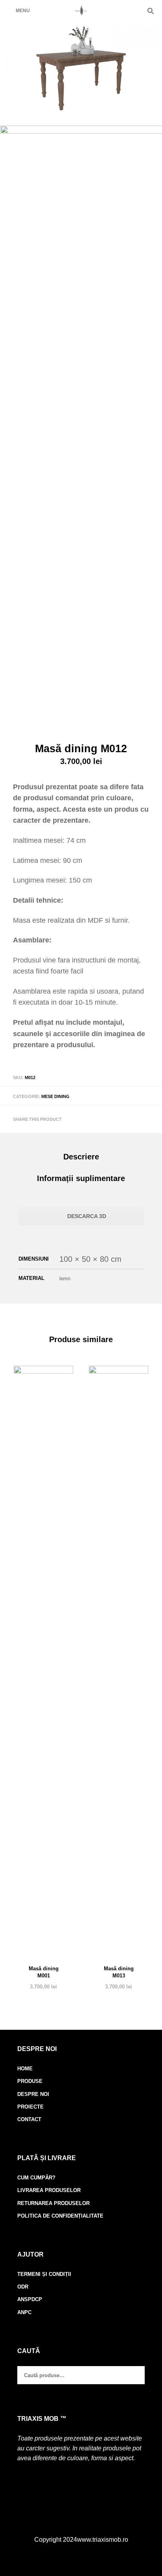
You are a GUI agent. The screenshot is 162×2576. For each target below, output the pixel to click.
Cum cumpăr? (36, 2178)
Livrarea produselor (49, 2190)
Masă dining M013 (119, 1972)
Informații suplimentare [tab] (81, 1178)
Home (25, 2069)
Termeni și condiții (44, 2274)
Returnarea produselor (53, 2203)
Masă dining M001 (44, 1972)
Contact (29, 2119)
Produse (30, 2081)
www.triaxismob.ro (103, 2540)
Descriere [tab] (81, 1157)
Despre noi (33, 2094)
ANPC (24, 2312)
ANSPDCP (30, 2299)
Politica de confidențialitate (60, 2216)
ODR (23, 2287)
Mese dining (55, 1096)
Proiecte (30, 2107)
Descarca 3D (86, 1216)
